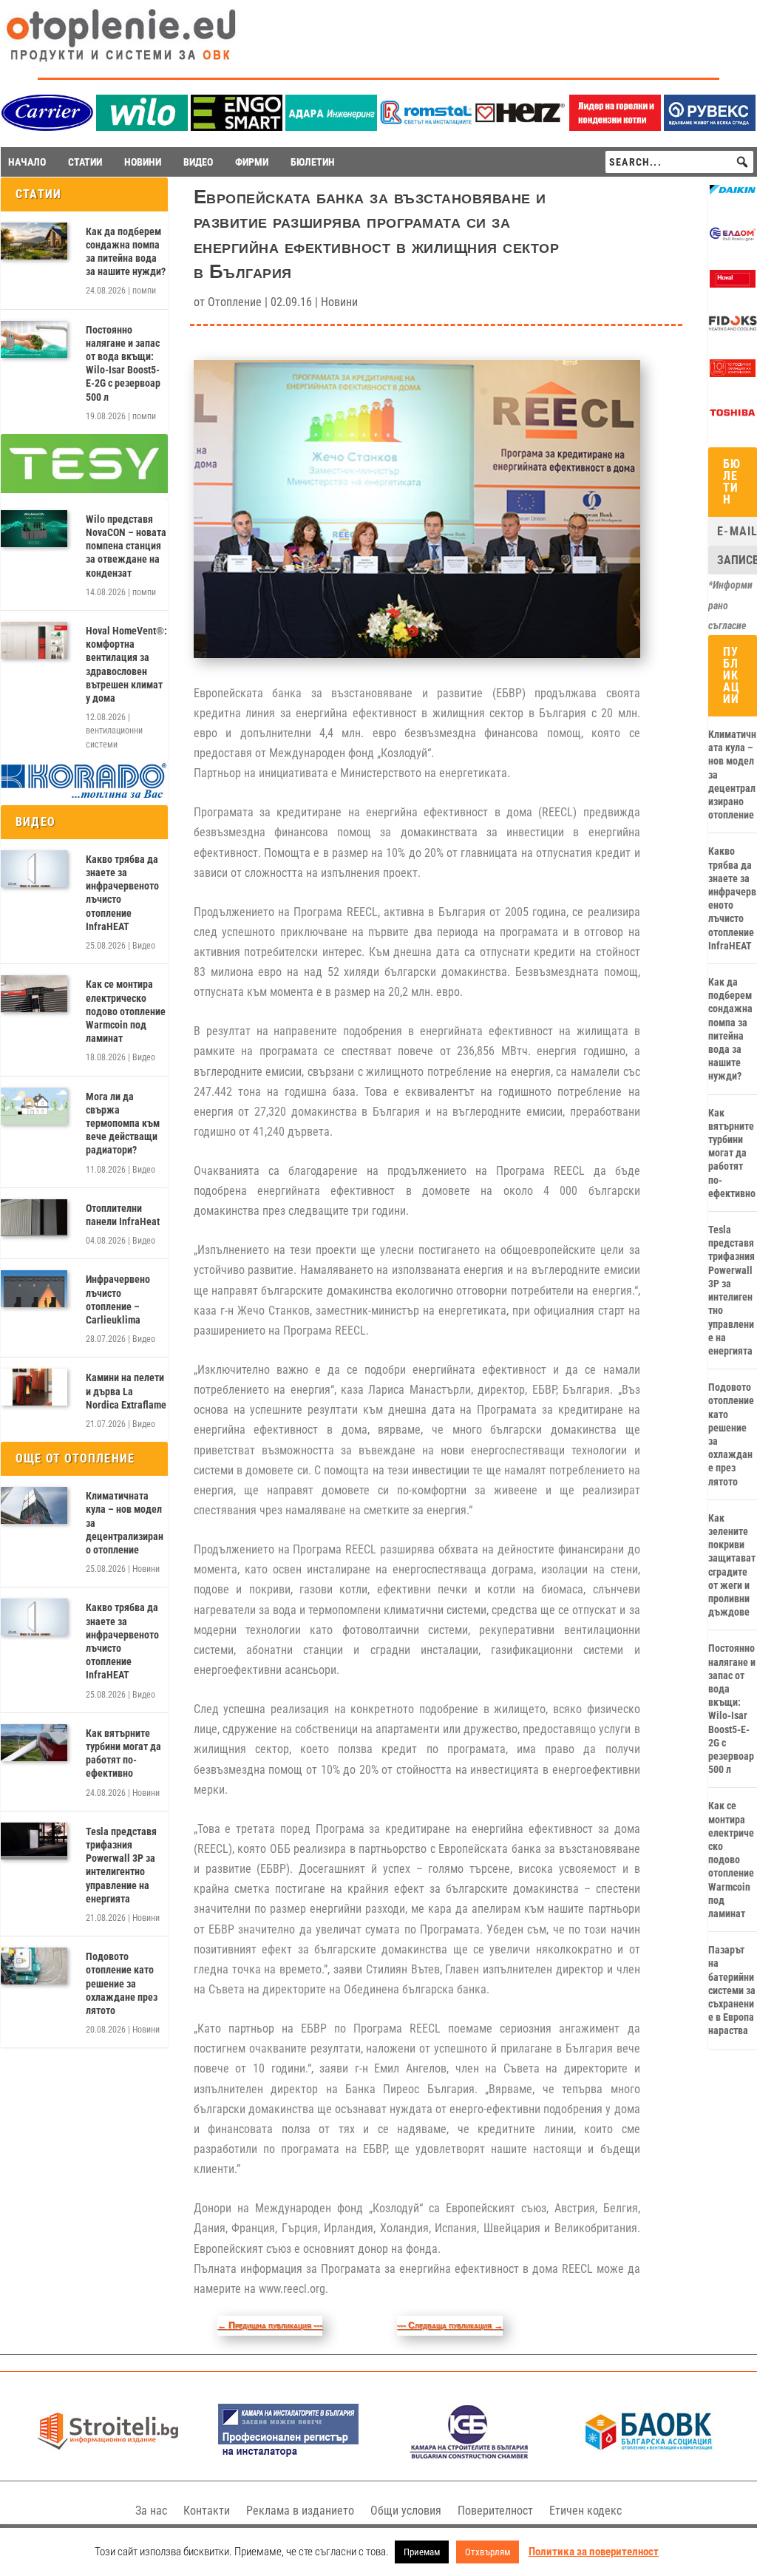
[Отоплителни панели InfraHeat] (34, 1218)
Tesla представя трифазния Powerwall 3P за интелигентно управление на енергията (121, 1865)
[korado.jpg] (84, 796)
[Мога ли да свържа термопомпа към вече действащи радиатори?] (34, 1106)
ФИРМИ (252, 162)
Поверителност (495, 2511)
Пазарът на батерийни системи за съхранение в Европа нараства (732, 1990)
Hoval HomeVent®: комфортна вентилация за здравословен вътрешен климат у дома (126, 664)
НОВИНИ (143, 162)
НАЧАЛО (27, 162)
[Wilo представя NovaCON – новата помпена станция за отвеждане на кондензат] (34, 529)
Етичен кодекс (585, 2511)
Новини (146, 1569)
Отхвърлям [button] (488, 2552)
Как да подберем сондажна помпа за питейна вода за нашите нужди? (126, 252)
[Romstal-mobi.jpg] (426, 127)
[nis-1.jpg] (288, 2455)
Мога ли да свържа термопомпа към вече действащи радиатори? (123, 1123)
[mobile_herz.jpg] (520, 127)
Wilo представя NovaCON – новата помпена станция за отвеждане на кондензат (126, 546)
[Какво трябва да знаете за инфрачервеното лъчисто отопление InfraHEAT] (34, 869)
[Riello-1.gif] (615, 127)
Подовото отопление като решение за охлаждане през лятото (122, 1983)
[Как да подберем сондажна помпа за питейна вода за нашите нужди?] (34, 241)
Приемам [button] (422, 2552)
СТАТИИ (85, 162)
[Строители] (108, 2455)
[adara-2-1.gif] (331, 127)
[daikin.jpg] (733, 195)
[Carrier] (47, 127)
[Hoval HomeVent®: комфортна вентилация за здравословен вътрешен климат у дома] (34, 640)
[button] (742, 162)
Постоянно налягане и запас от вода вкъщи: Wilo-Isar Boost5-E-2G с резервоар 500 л (123, 363)
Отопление (235, 302)
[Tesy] (84, 489)
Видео (144, 946)
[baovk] (649, 2455)
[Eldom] (733, 240)
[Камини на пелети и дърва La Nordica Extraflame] (34, 1387)
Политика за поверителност (594, 2552)
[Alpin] (733, 373)
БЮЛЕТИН (313, 162)
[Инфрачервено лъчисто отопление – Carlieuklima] (34, 1289)
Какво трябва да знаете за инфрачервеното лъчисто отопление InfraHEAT (122, 893)
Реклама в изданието (300, 2511)
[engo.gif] (237, 127)
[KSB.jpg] (469, 2455)
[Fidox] (733, 329)
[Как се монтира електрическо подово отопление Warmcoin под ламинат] (34, 994)
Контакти (207, 2511)
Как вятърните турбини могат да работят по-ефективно (123, 1753)
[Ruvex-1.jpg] (710, 127)
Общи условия (406, 2511)
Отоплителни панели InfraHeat (123, 1215)
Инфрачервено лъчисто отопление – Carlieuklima (118, 1299)
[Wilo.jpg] (142, 127)
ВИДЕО (198, 162)
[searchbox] (679, 162)
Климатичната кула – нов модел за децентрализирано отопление (125, 1523)
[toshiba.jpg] (733, 418)
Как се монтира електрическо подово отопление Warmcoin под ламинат (126, 1011)
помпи (144, 291)
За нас (151, 2511)
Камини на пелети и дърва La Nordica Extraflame (126, 1391)
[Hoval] (733, 284)
